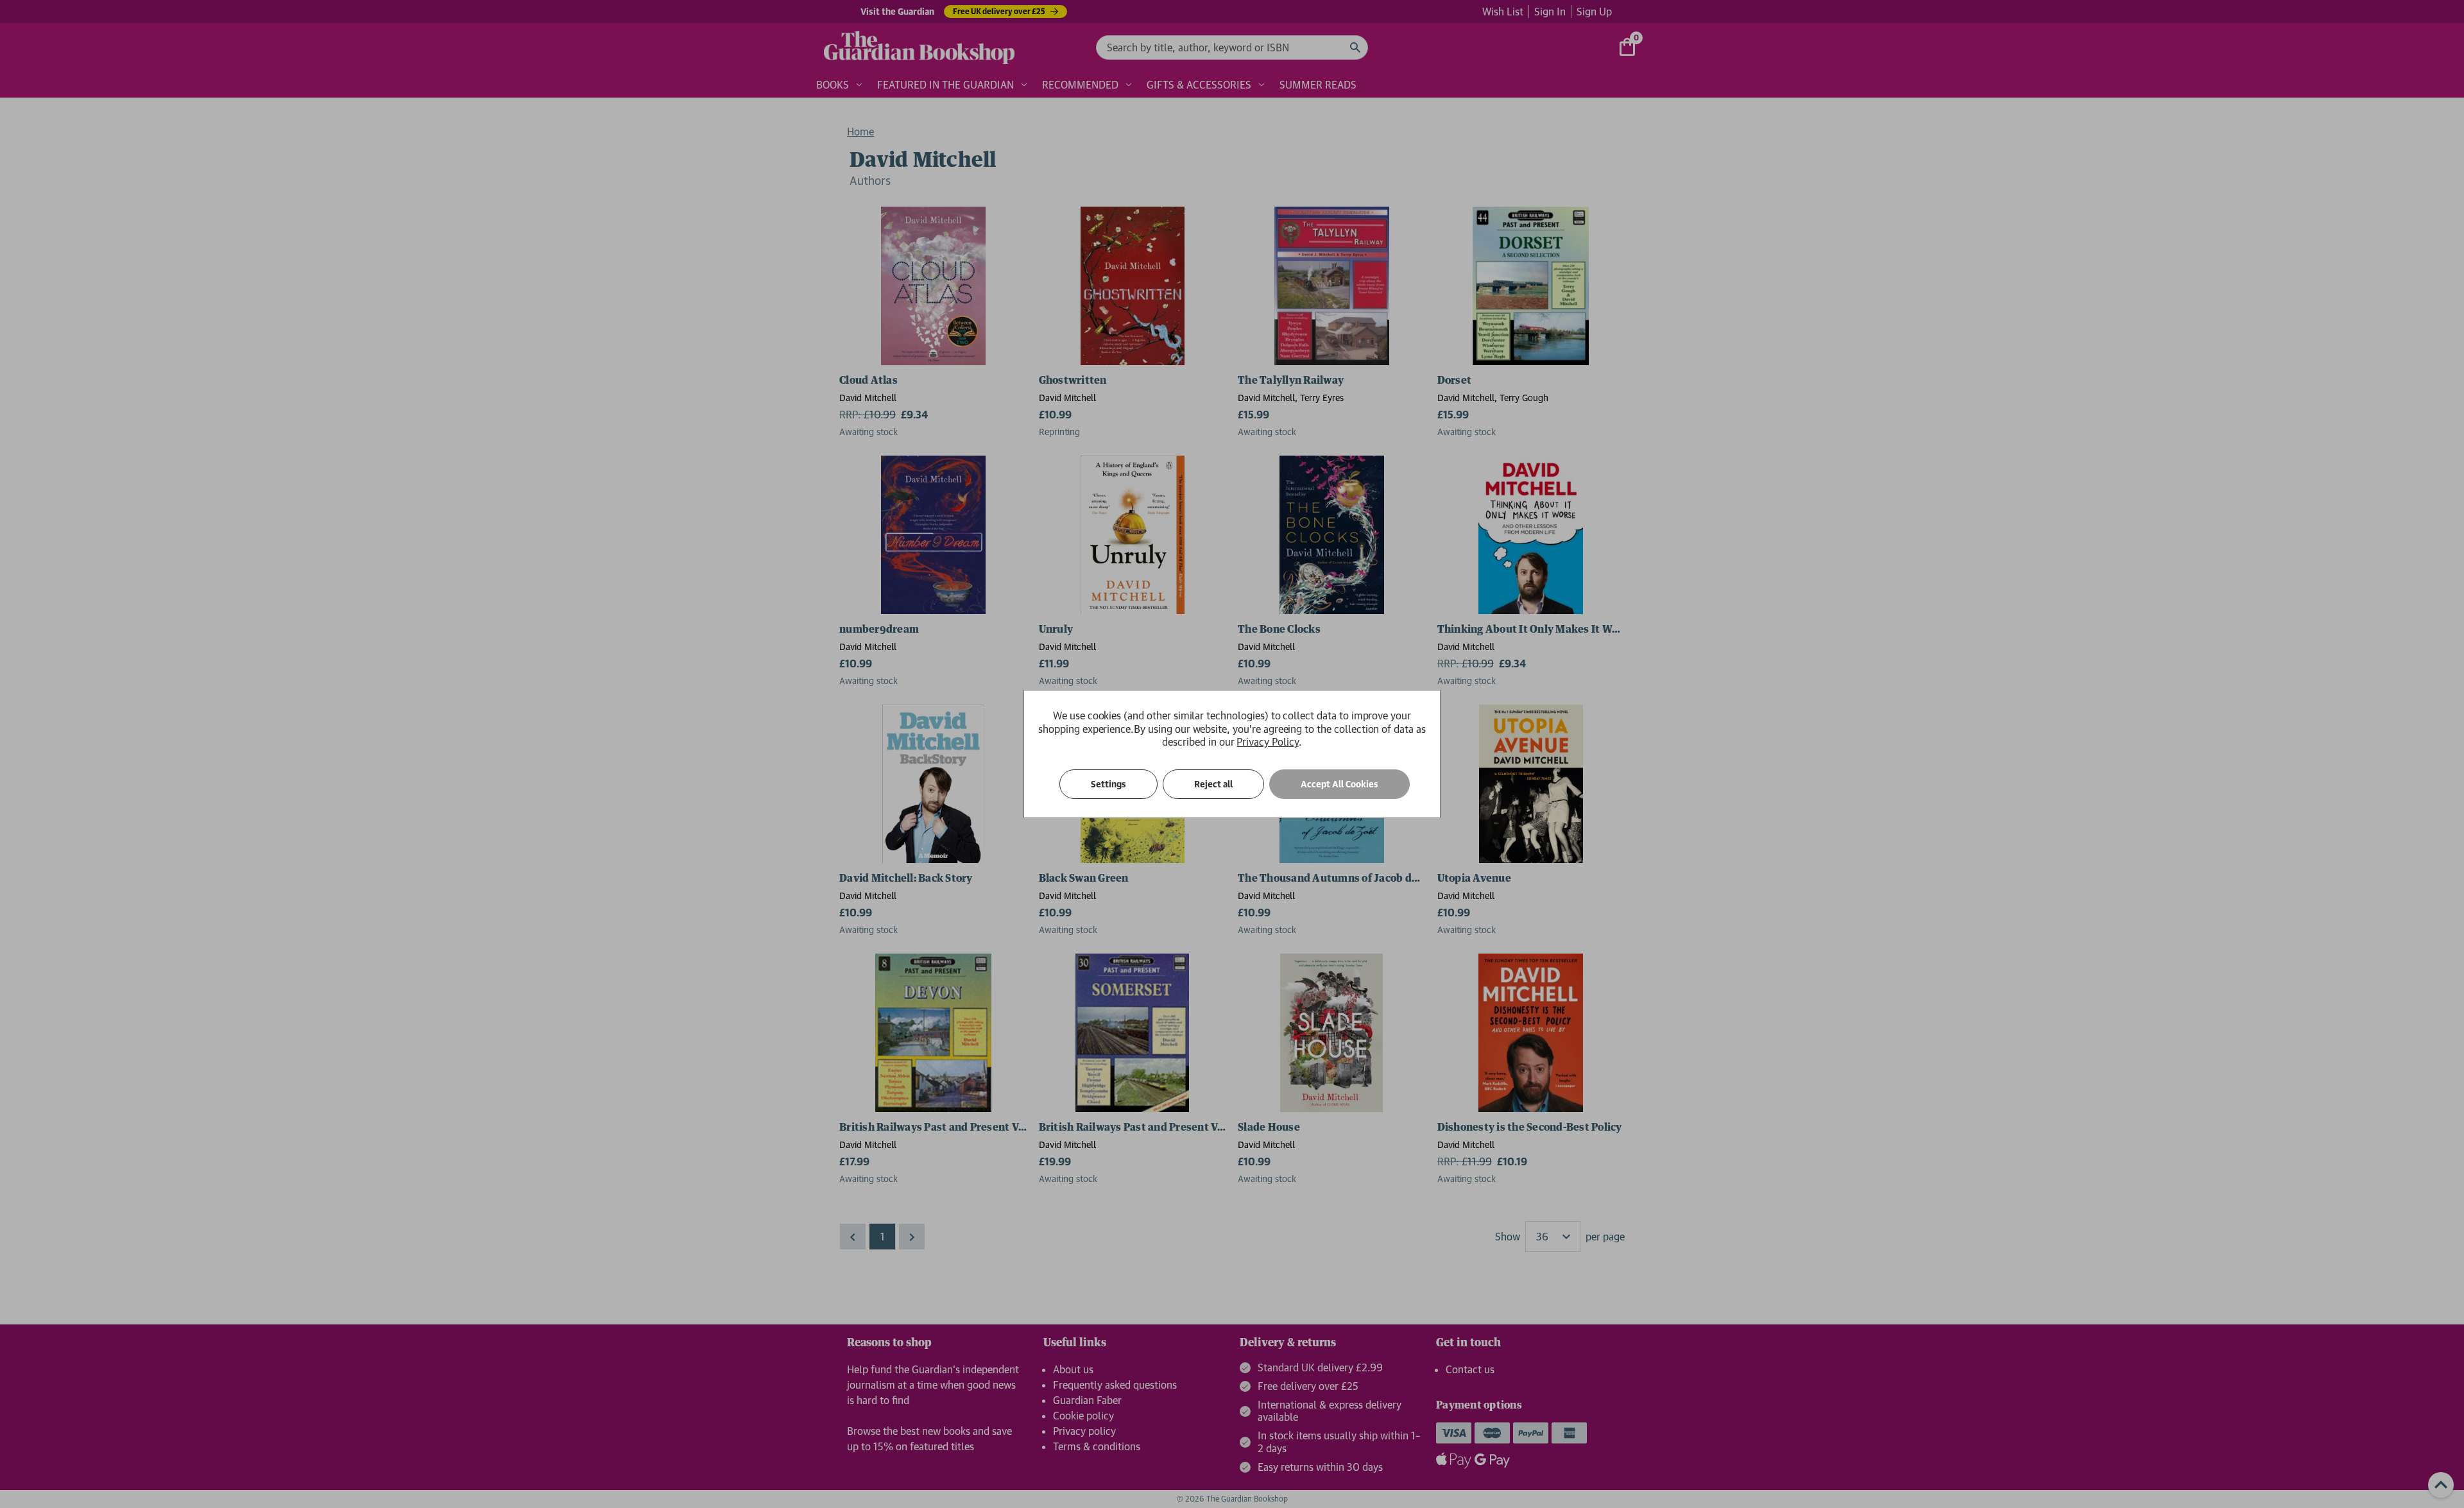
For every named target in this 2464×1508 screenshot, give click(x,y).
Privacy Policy (1267, 742)
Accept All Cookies (1339, 784)
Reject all (1213, 784)
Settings (1108, 784)
